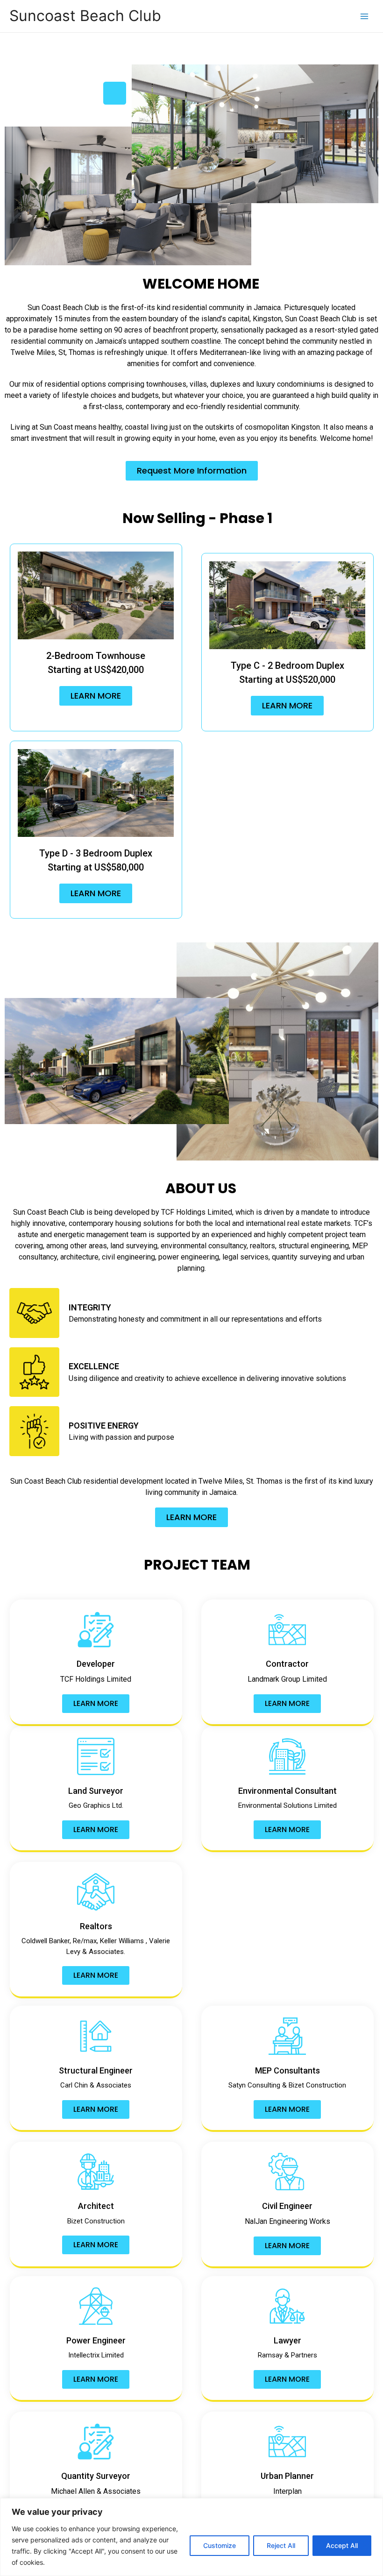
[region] (191, 2537)
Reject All (281, 2545)
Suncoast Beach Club (85, 16)
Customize (220, 2545)
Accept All (342, 2545)
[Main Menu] (365, 16)
